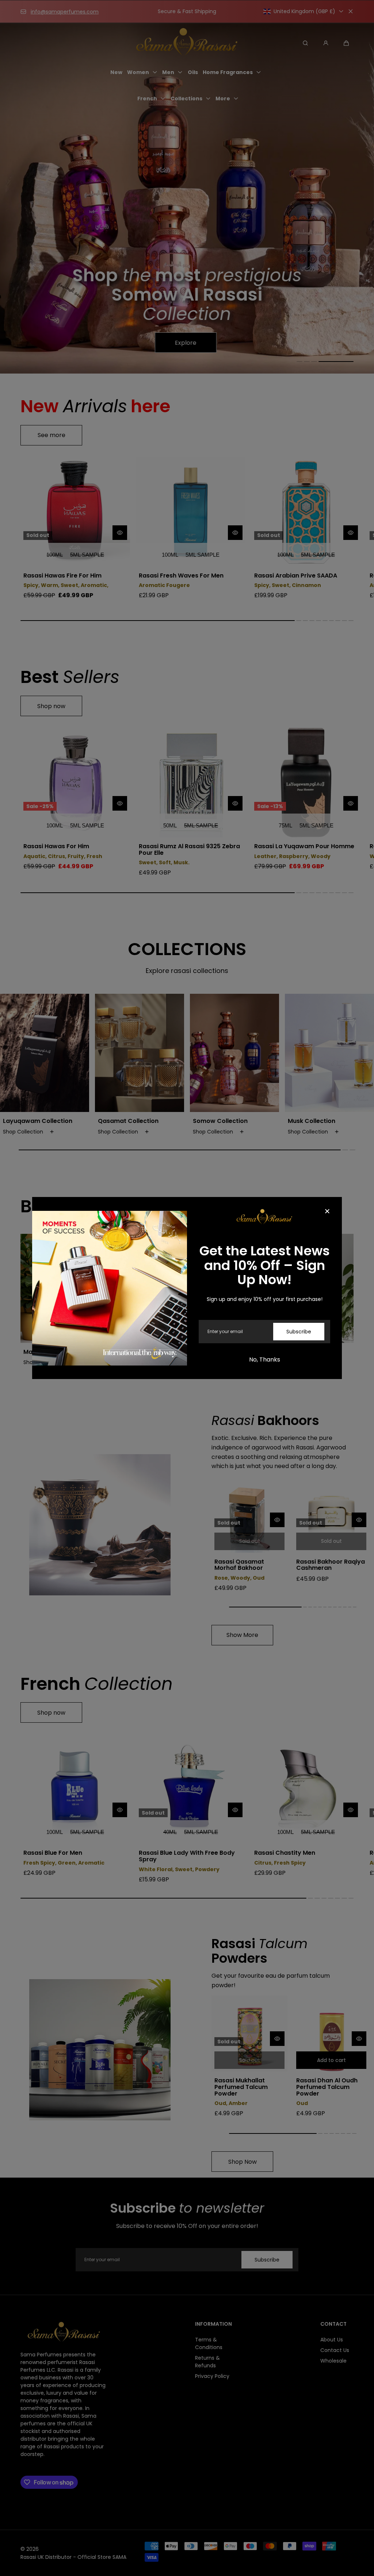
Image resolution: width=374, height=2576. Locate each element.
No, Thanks (265, 1360)
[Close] (327, 1212)
